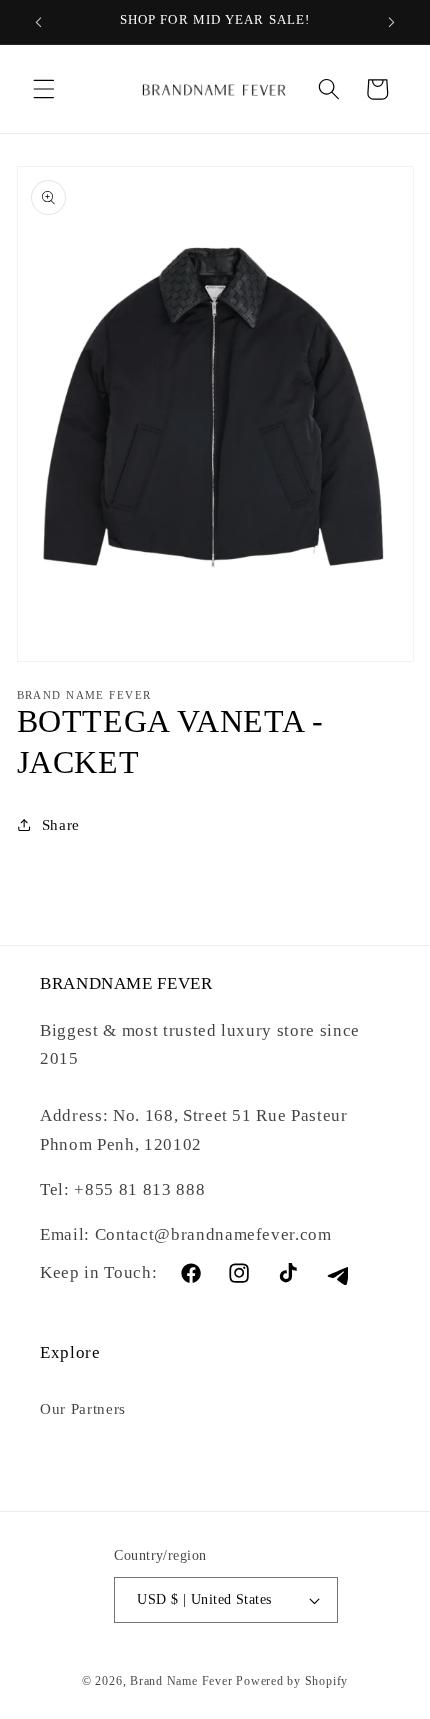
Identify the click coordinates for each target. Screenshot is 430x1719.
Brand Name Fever (181, 1681)
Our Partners (83, 1408)
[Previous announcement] (39, 22)
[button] (44, 89)
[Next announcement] (392, 22)
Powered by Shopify (292, 1681)
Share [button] (61, 824)
